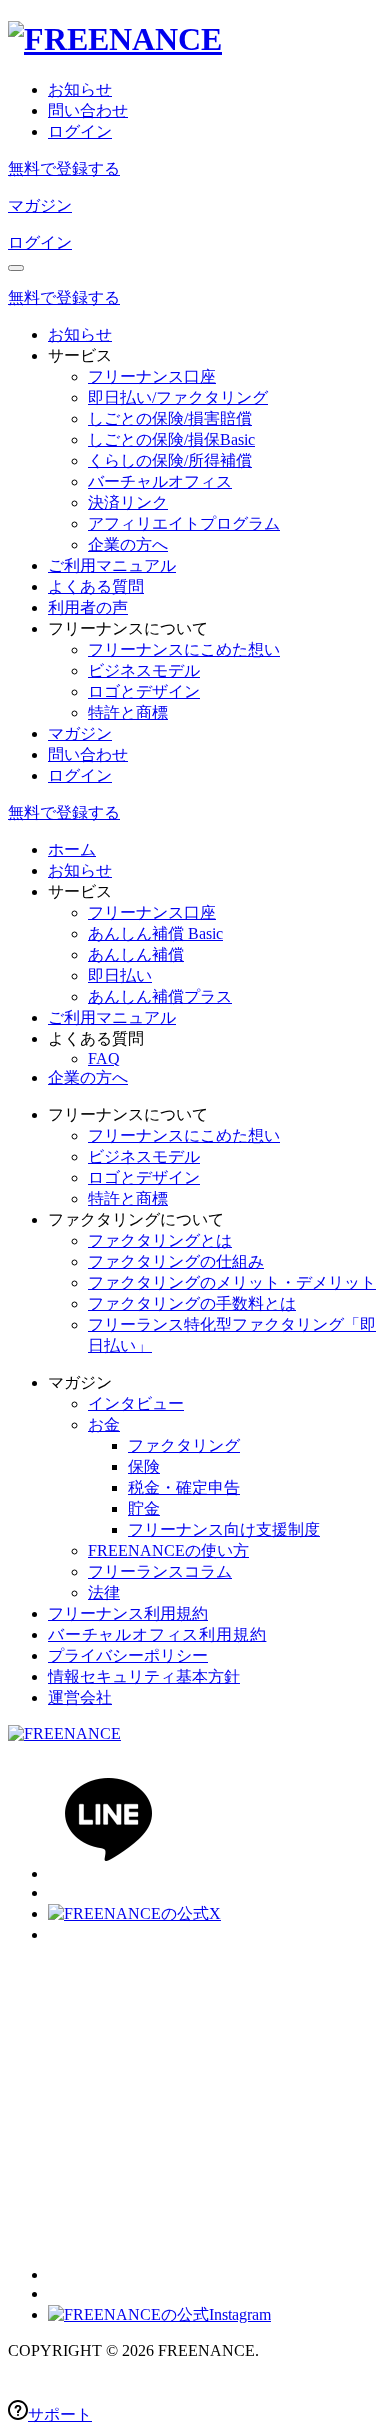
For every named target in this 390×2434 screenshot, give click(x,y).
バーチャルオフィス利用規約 (157, 1634)
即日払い (120, 975)
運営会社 (80, 1697)
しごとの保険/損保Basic (171, 439)
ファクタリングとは (160, 1240)
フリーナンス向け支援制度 (224, 1529)
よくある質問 (96, 586)
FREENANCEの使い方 (168, 1550)
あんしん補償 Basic (155, 933)
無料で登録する (64, 168)
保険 (144, 1466)
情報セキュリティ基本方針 (144, 1676)
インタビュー (136, 1403)
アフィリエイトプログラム (184, 523)
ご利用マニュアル (112, 565)
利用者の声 (88, 607)
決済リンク (128, 502)
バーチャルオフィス (160, 481)
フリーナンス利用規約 (128, 1613)
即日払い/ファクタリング (178, 397)
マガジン (40, 205)
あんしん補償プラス (160, 996)
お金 (104, 1424)
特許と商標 (128, 712)
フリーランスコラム (160, 1571)
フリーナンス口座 (152, 376)
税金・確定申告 (184, 1487)
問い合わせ (88, 110)
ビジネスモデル (144, 670)
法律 (104, 1592)
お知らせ (80, 89)
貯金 (144, 1508)
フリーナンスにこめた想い (184, 649)
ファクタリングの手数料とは (192, 1303)
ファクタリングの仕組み (176, 1261)
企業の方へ (128, 544)
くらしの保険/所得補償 (170, 460)
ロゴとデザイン (144, 691)
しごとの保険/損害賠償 (170, 418)
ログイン (80, 131)
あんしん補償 (136, 954)
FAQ (104, 1058)
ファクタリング (184, 1445)
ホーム (72, 849)
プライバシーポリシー (128, 1655)
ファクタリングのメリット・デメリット (232, 1282)
